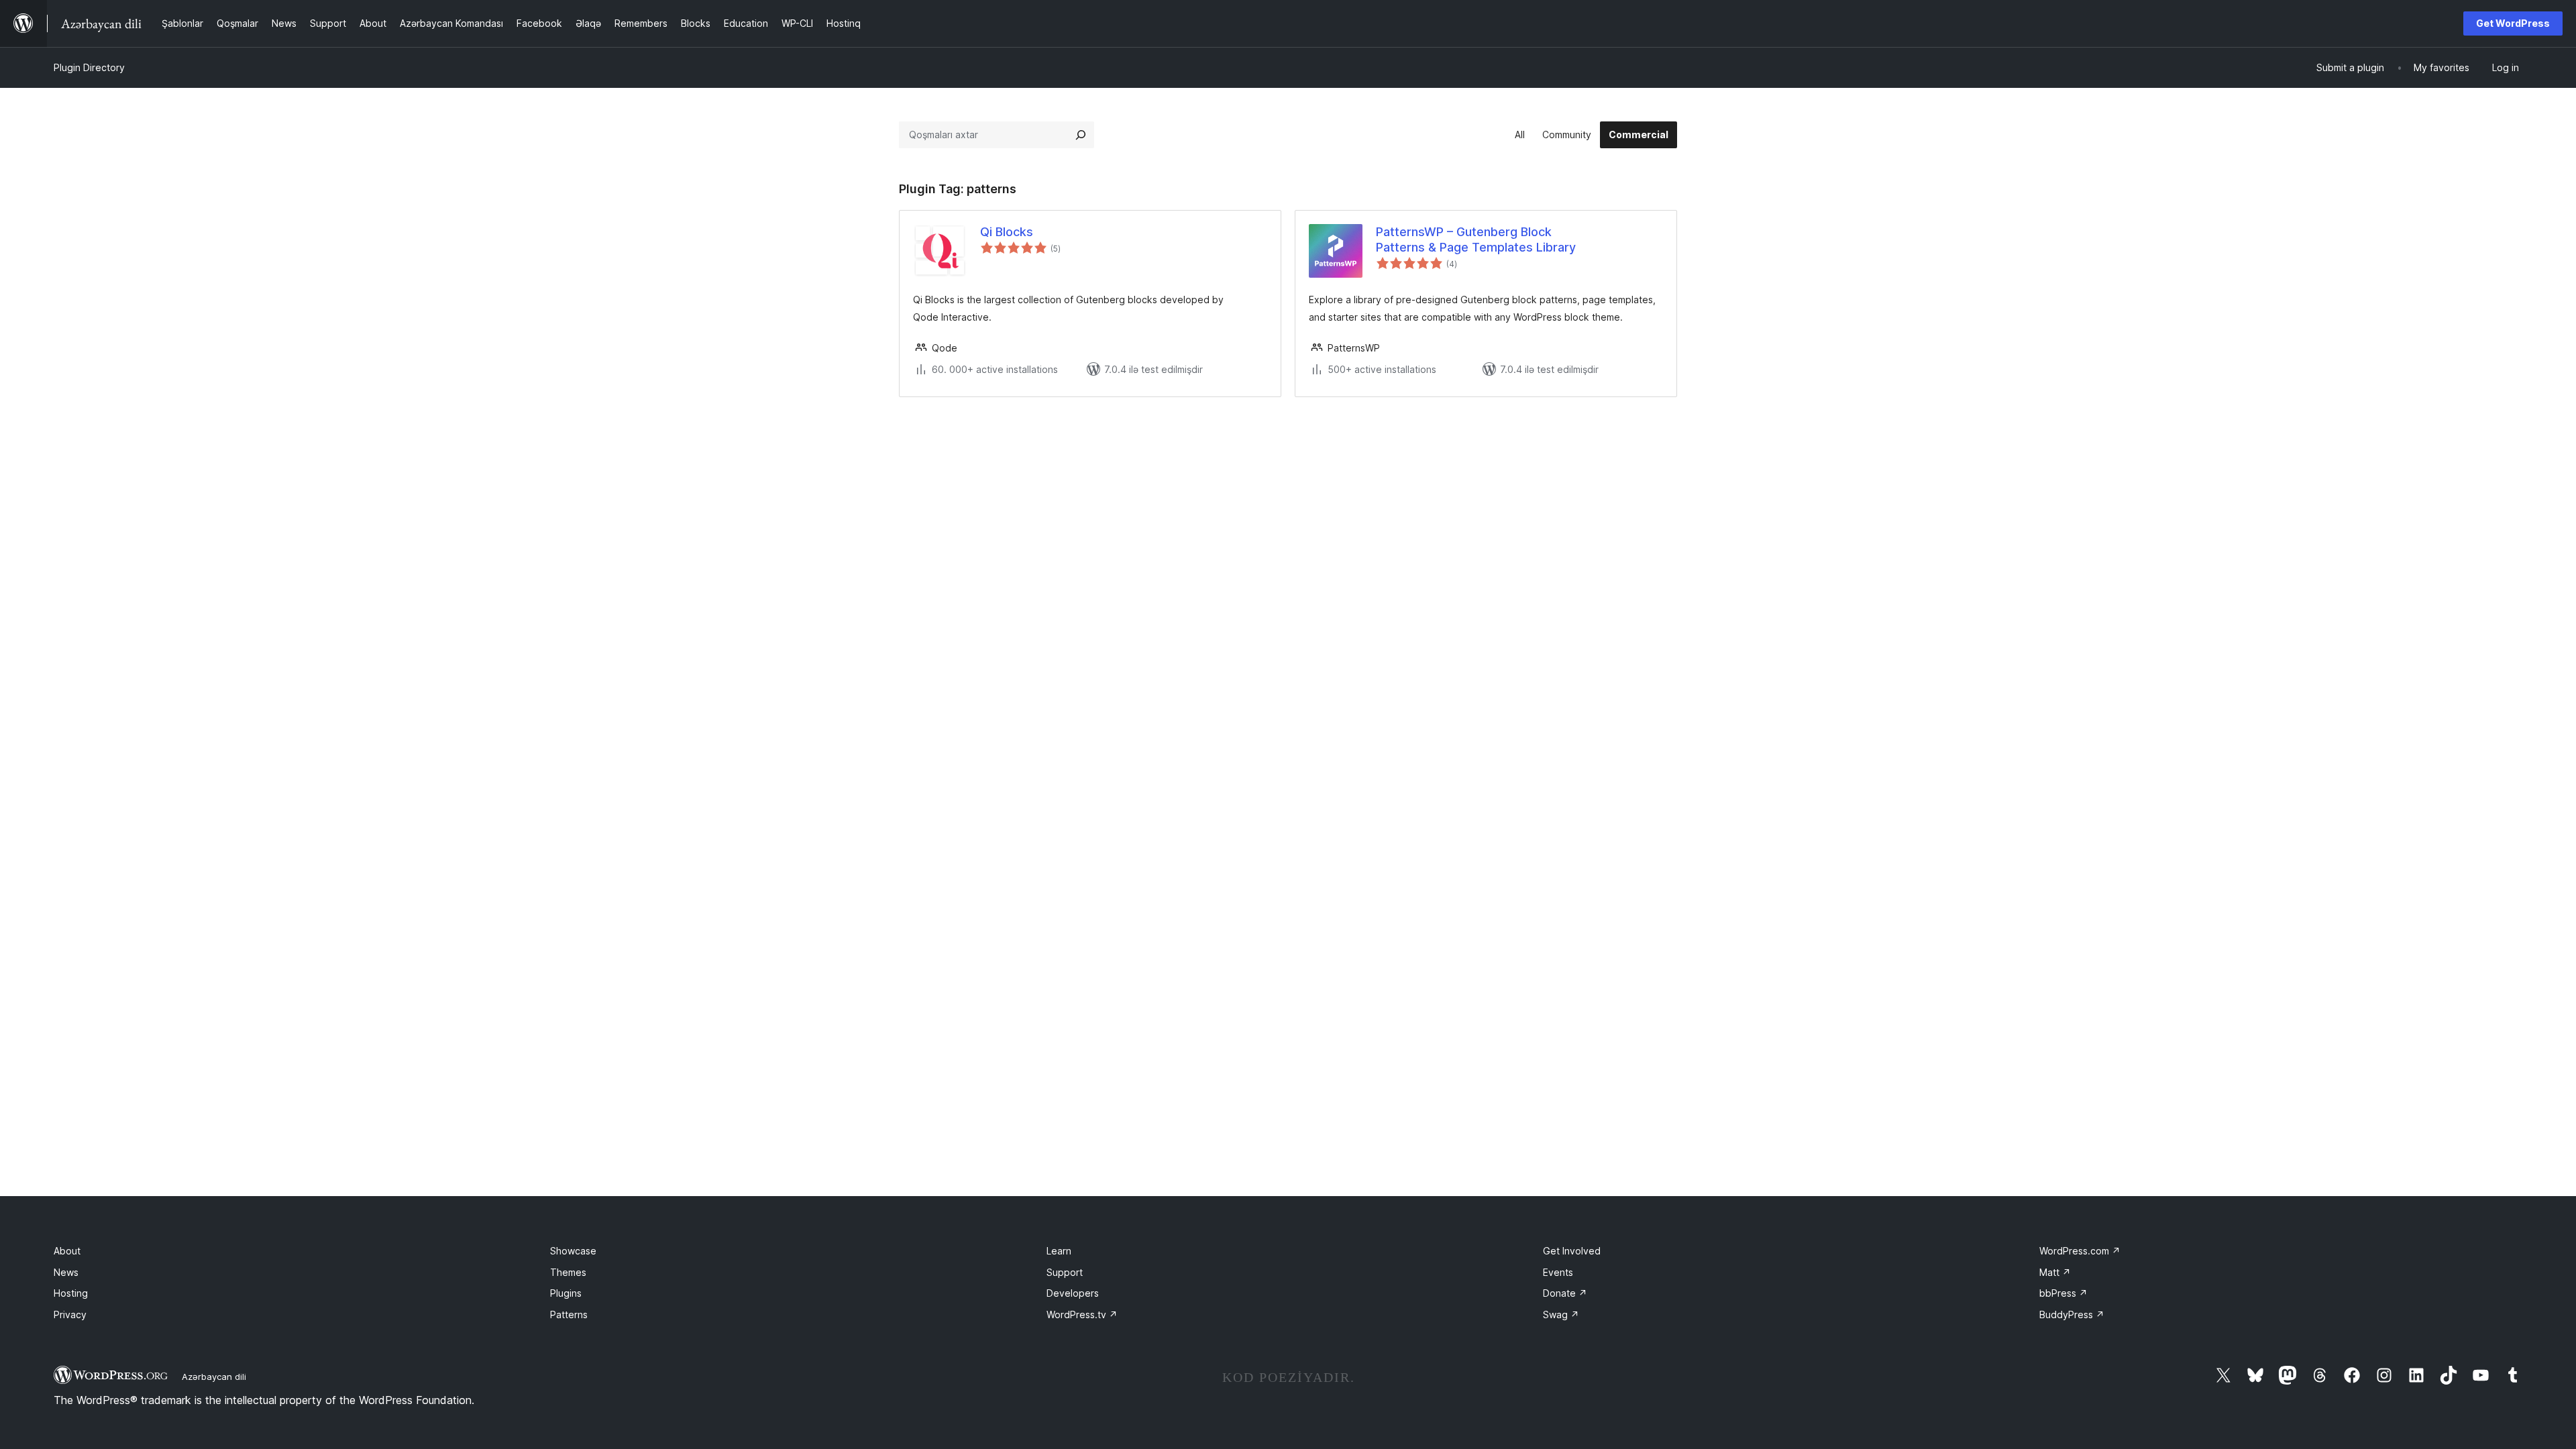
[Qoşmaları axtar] (1081, 135)
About (67, 1251)
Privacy (70, 1314)
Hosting (71, 1293)
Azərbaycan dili (214, 1377)
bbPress (2063, 1293)
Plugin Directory (89, 67)
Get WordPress (2513, 23)
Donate (1565, 1293)
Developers (1073, 1293)
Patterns (569, 1314)
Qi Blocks (1007, 232)
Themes (568, 1272)
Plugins (566, 1293)
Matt (2055, 1272)
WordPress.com (2080, 1251)
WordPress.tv (1082, 1314)
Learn (1059, 1251)
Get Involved (1572, 1251)
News (66, 1272)
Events (1558, 1272)
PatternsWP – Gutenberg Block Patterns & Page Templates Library (1476, 239)
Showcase (573, 1251)
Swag (1561, 1314)
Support (1065, 1272)
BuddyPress (2072, 1314)
